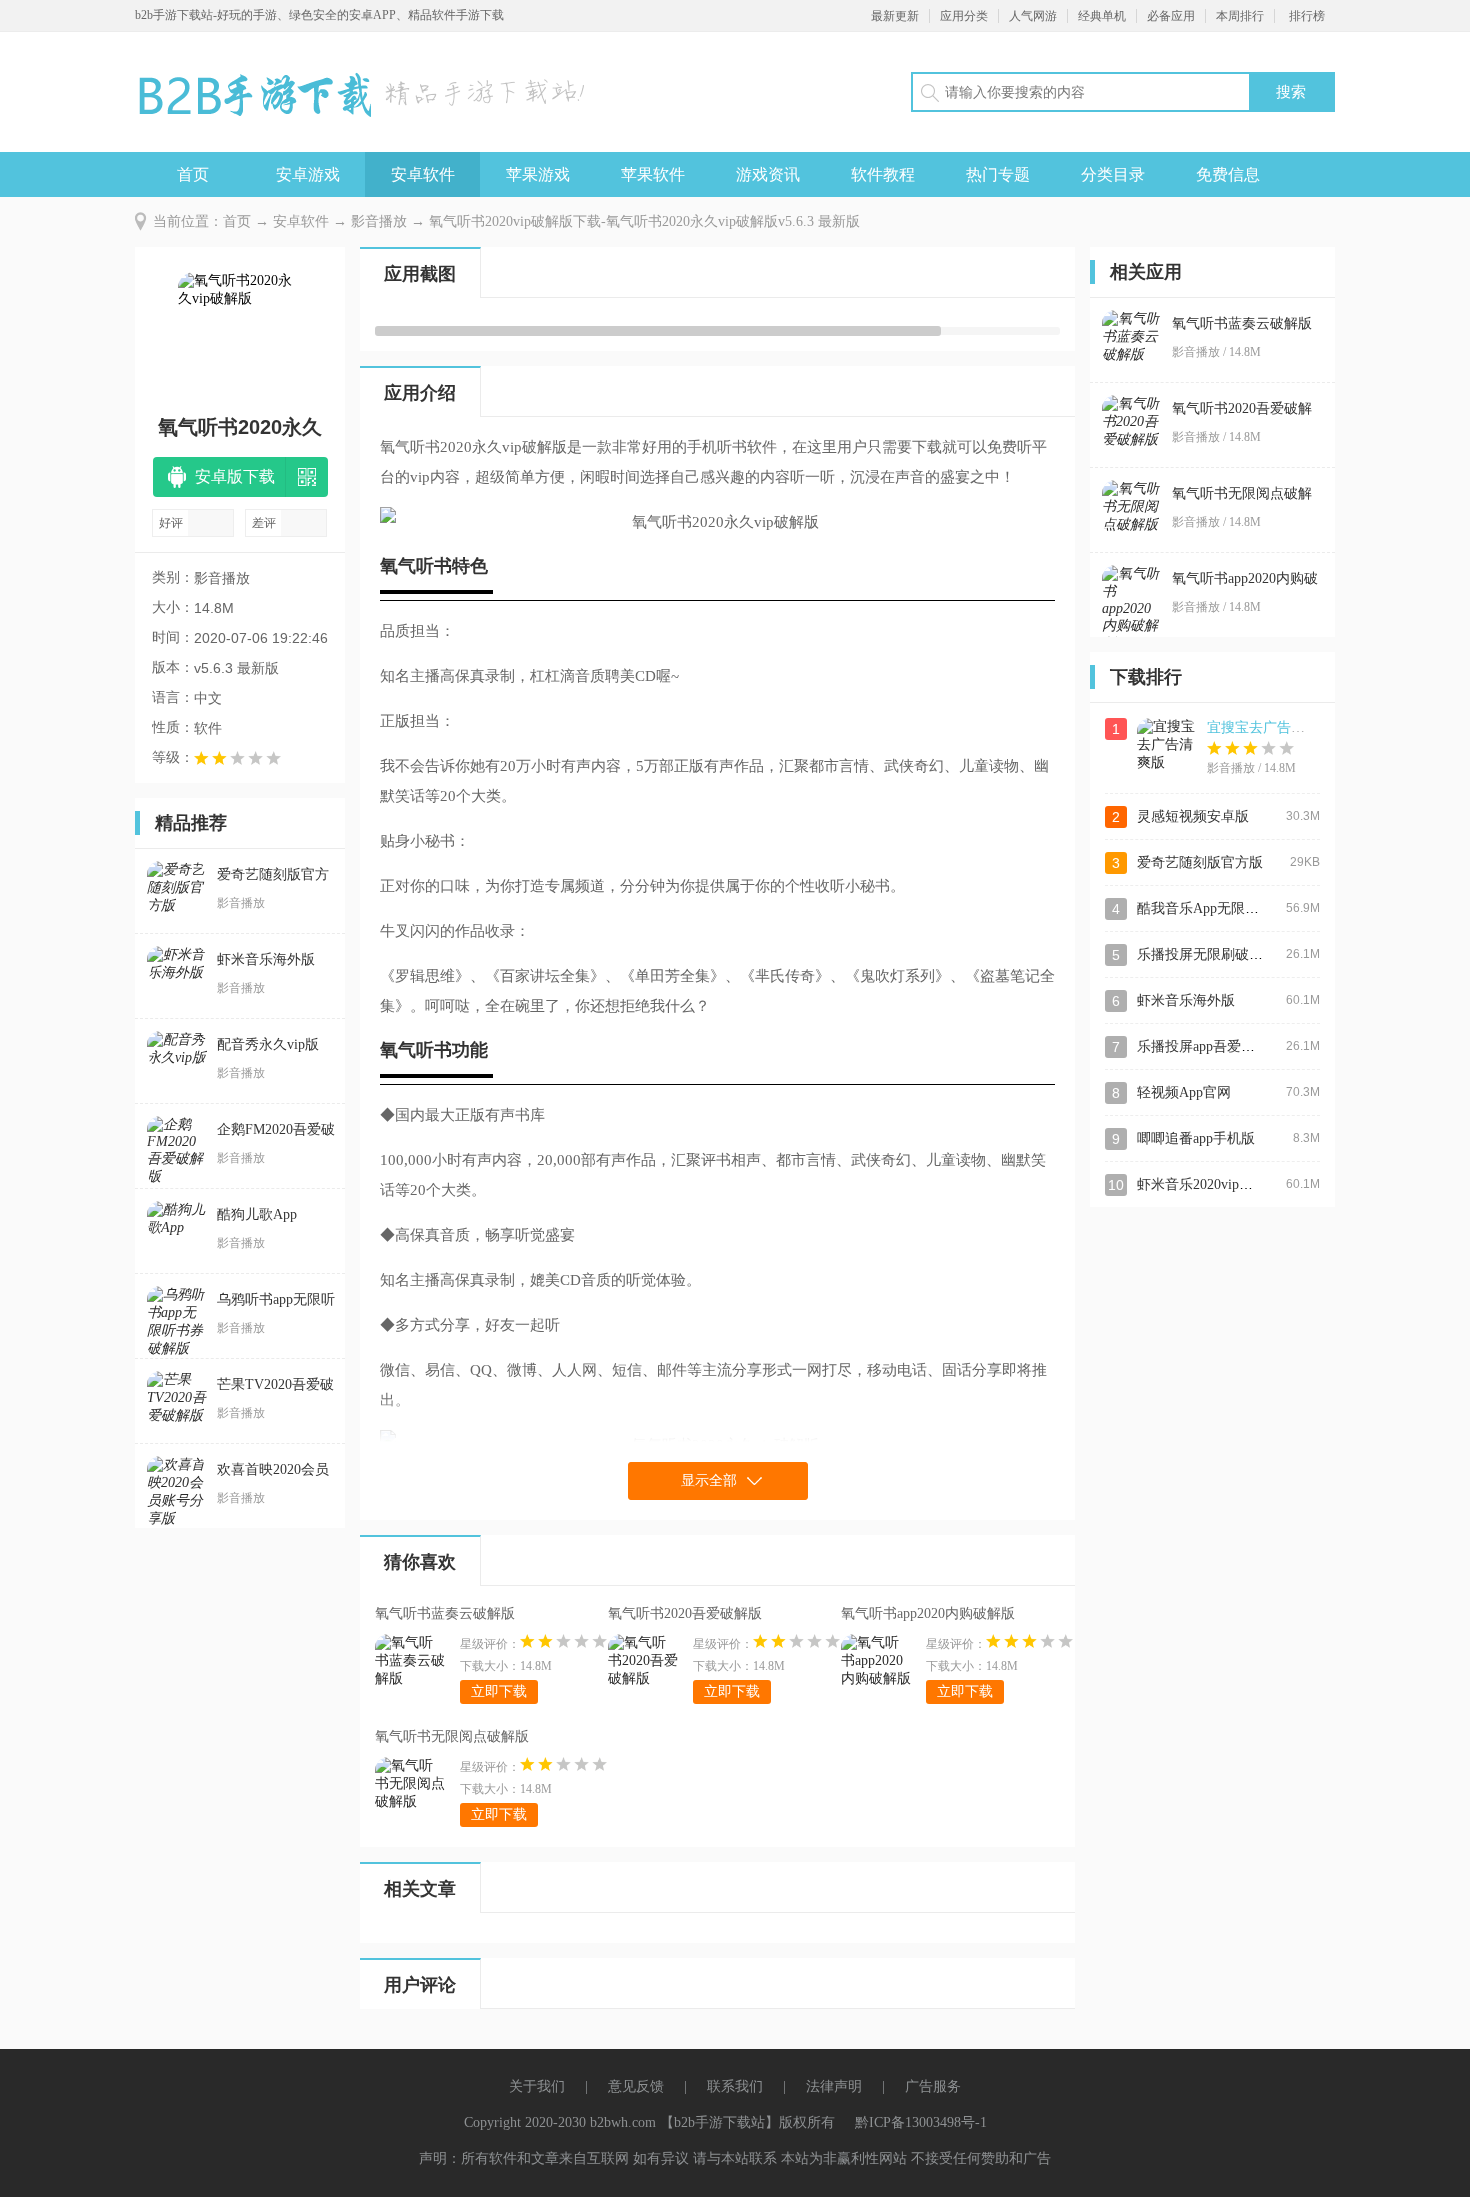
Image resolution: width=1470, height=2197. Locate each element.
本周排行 (1240, 16)
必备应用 (1171, 16)
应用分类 (964, 16)
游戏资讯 (768, 174)
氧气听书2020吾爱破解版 (685, 1613)
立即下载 (499, 1691)
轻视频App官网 (1184, 1092)
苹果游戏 (538, 174)
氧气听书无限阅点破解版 (452, 1736)
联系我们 (735, 2086)
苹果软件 (653, 174)
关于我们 (537, 2086)
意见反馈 (636, 2086)
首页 (193, 174)
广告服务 (933, 2086)
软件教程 (883, 174)
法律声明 (834, 2086)
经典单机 (1102, 16)
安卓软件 (423, 174)
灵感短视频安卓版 (1193, 816)
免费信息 (1228, 174)
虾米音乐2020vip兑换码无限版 (1230, 1184)
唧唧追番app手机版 (1196, 1138)
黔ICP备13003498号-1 (921, 2122)
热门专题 (998, 174)
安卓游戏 (308, 174)
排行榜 (1307, 16)
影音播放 (379, 221)
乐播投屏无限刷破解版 (1207, 954)
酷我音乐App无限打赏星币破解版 (1240, 908)
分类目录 (1113, 174)
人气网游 (1033, 16)
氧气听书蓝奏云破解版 (445, 1613)
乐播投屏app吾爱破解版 (1210, 1046)
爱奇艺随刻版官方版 (1200, 862)
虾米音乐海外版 (1186, 1000)
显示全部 (709, 1480)
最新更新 (895, 16)
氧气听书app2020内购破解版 (928, 1613)
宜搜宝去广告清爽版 (1270, 727)
